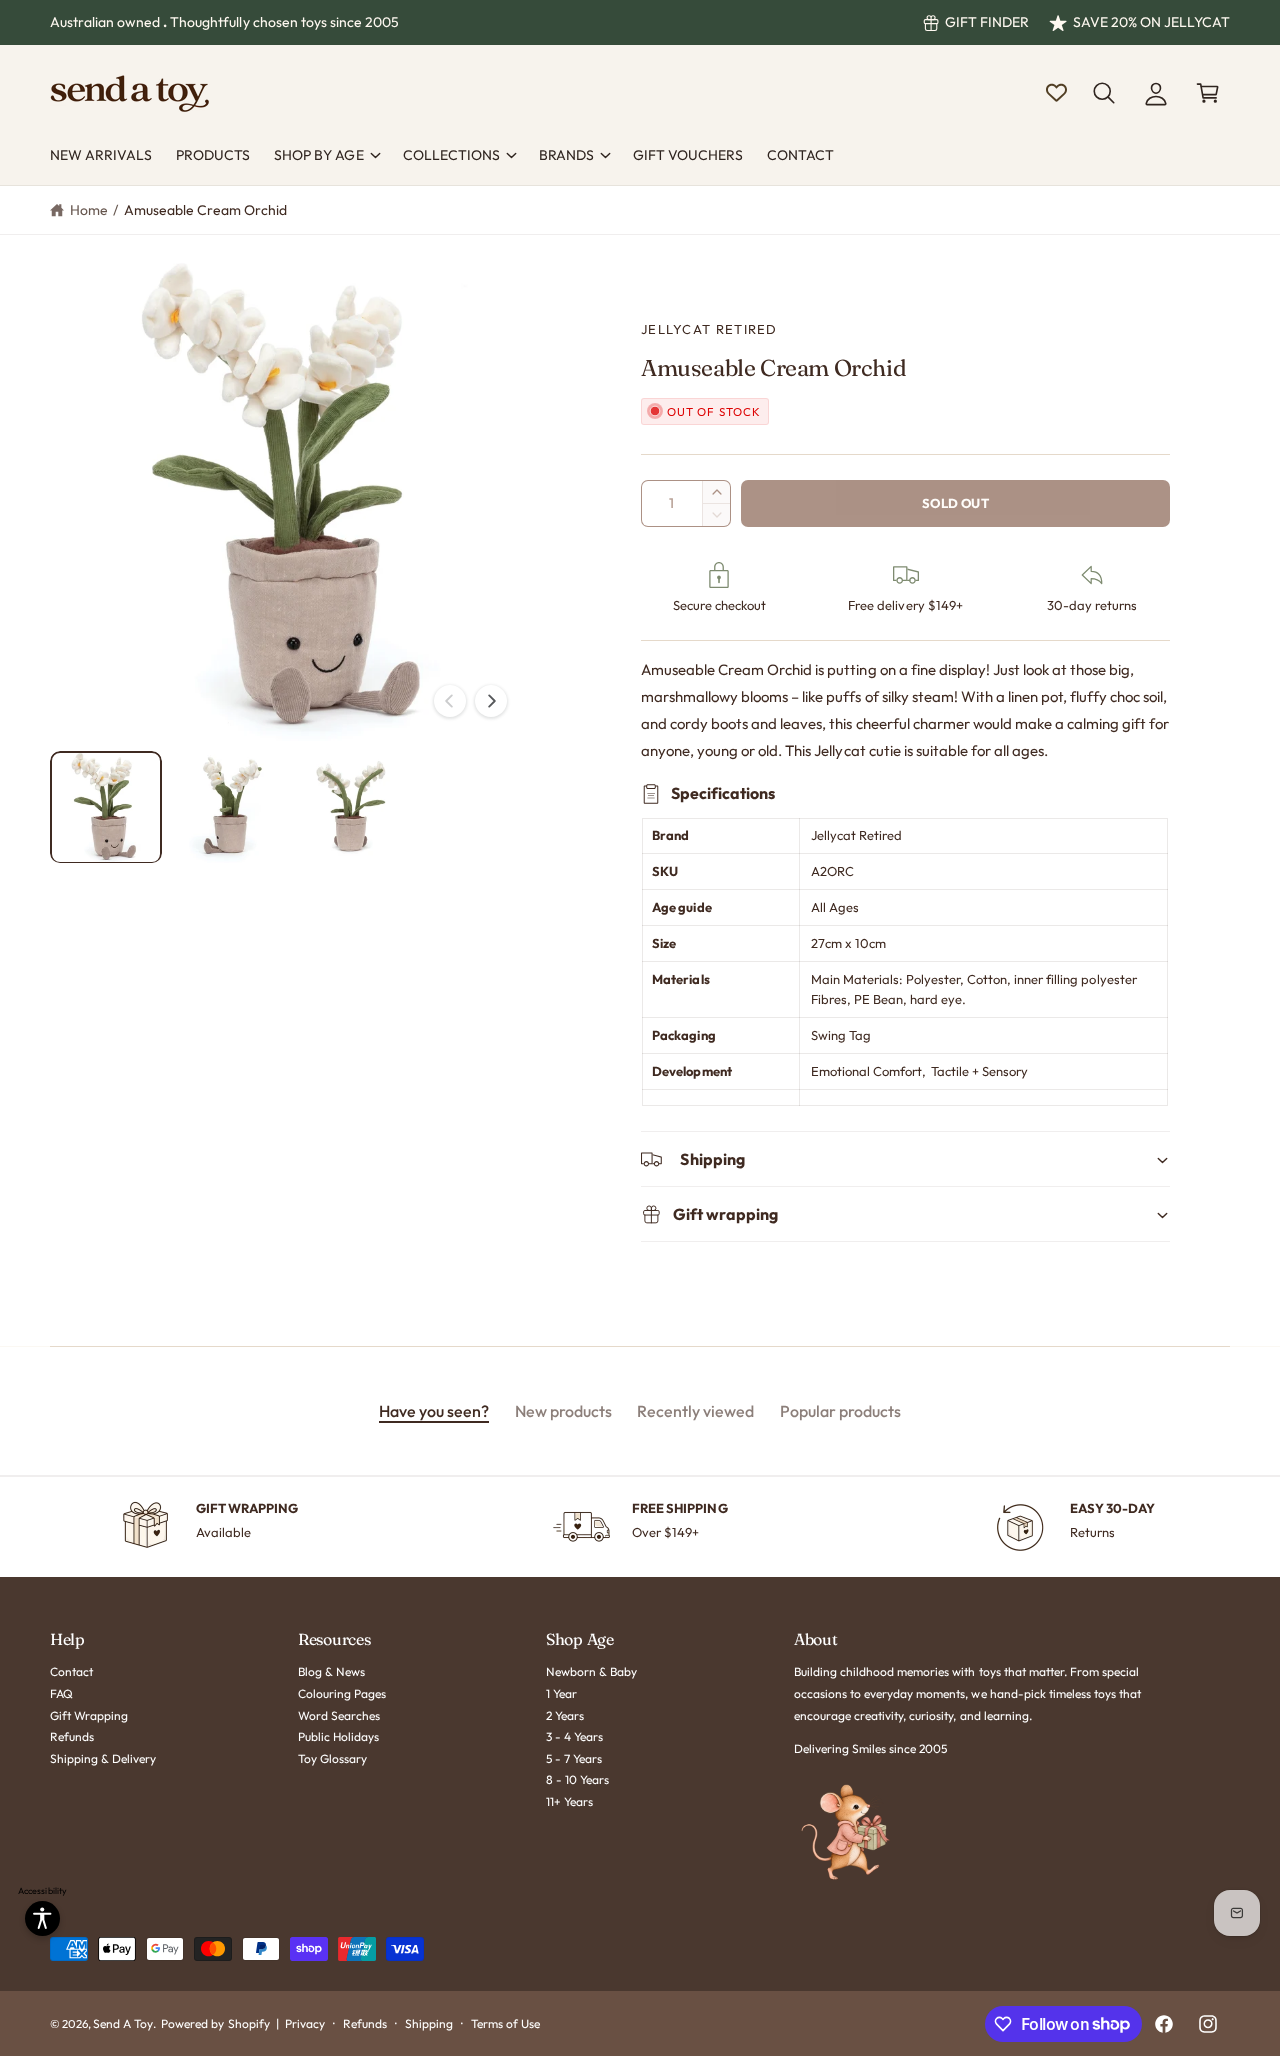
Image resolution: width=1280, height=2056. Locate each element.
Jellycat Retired (709, 329)
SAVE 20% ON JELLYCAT (1151, 22)
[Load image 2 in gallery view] (228, 807)
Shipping (429, 2023)
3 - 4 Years (574, 1736)
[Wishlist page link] (1056, 92)
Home (89, 210)
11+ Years (569, 1801)
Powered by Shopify (215, 2023)
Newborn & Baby (591, 1671)
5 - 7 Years (574, 1758)
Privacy (305, 2023)
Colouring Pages (342, 1693)
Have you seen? (434, 1411)
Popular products (840, 1411)
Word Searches (339, 1715)
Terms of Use (505, 2023)
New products (563, 1411)
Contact (71, 1671)
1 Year (561, 1693)
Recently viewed (695, 1411)
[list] (640, 1527)
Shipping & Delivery (103, 1758)
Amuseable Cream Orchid (205, 210)
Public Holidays (338, 1736)
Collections (451, 155)
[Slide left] (450, 701)
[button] (1104, 93)
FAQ (61, 1693)
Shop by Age (318, 155)
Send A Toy (123, 2023)
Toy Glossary (332, 1758)
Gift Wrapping (89, 1715)
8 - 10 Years (577, 1779)
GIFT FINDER (987, 22)
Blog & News (331, 1671)
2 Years (565, 1715)
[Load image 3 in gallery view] (351, 807)
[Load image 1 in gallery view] (106, 807)
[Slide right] (491, 701)
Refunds (72, 1736)
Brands (566, 155)
